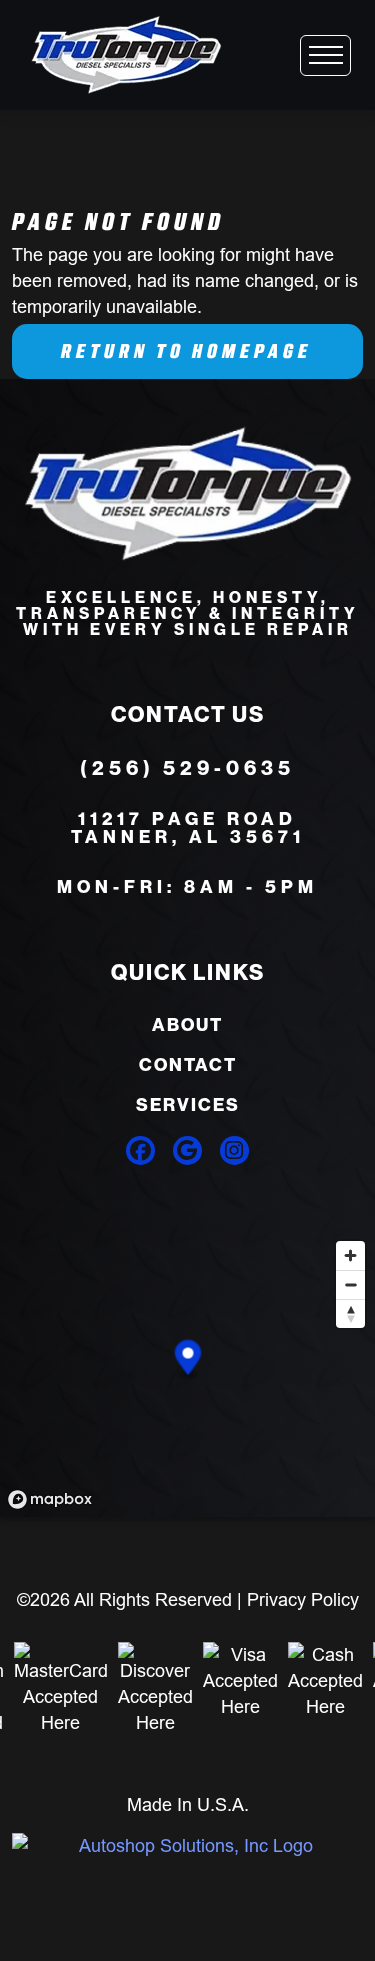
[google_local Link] (187, 1150)
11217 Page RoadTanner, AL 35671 (188, 828)
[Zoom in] (350, 1255)
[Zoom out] (350, 1284)
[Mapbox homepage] (50, 1499)
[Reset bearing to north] (350, 1313)
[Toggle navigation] (325, 55)
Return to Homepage (186, 351)
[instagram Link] (234, 1150)
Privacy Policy (303, 1599)
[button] (188, 1359)
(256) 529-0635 (187, 768)
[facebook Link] (140, 1150)
